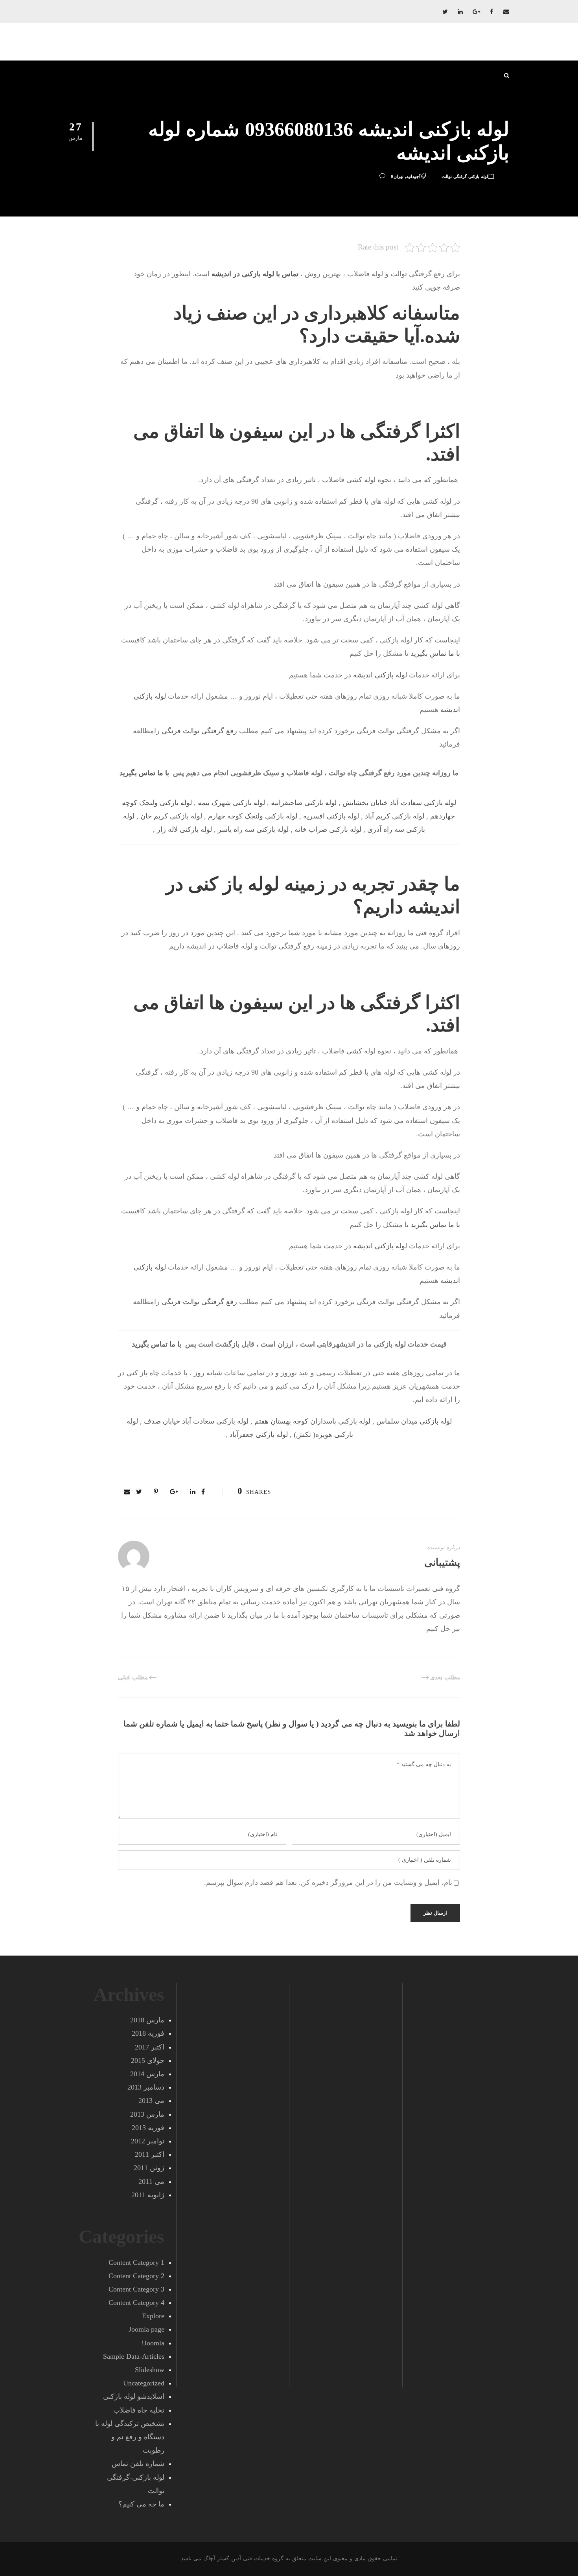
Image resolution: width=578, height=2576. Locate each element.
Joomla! (153, 2343)
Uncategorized (144, 2383)
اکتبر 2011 (150, 2154)
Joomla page (146, 2329)
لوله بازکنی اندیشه (380, 675)
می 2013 (151, 2101)
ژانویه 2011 (148, 2195)
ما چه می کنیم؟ (141, 2504)
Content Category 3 (136, 2289)
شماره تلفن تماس (138, 2464)
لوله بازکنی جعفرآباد (259, 1435)
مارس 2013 (147, 2114)
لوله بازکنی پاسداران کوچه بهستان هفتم (312, 1421)
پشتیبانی (442, 1562)
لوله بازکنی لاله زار (184, 829)
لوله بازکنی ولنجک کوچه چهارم (253, 816)
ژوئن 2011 (149, 2168)
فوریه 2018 (148, 2033)
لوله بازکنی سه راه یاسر (253, 829)
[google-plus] (476, 12)
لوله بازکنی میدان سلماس (414, 1421)
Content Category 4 (136, 2303)
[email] (506, 12)
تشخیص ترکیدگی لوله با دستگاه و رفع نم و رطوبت (130, 2437)
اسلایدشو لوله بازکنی (134, 2396)
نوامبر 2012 (148, 2141)
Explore (153, 2316)
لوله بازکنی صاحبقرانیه (304, 803)
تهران (399, 176)
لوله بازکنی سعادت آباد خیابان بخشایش (399, 803)
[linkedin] (460, 12)
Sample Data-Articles (134, 2356)
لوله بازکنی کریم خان (171, 816)
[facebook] (492, 12)
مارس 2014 (147, 2074)
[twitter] (445, 12)
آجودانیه (413, 176)
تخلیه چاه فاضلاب (139, 2410)
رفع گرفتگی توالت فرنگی (199, 731)
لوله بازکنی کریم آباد (395, 816)
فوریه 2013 (148, 2128)
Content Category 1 (136, 2262)
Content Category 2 (136, 2276)
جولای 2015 (148, 2060)
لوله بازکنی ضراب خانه (328, 829)
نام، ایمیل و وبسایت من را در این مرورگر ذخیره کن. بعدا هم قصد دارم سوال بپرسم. (328, 1882)
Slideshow (150, 2370)
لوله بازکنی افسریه (331, 816)
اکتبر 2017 (150, 2047)
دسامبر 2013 (146, 2087)
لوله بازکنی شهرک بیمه (231, 803)
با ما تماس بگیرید (435, 653)
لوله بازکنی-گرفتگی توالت (465, 176)
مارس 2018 (147, 2020)
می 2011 (151, 2182)
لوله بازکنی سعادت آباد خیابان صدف (196, 1421)
